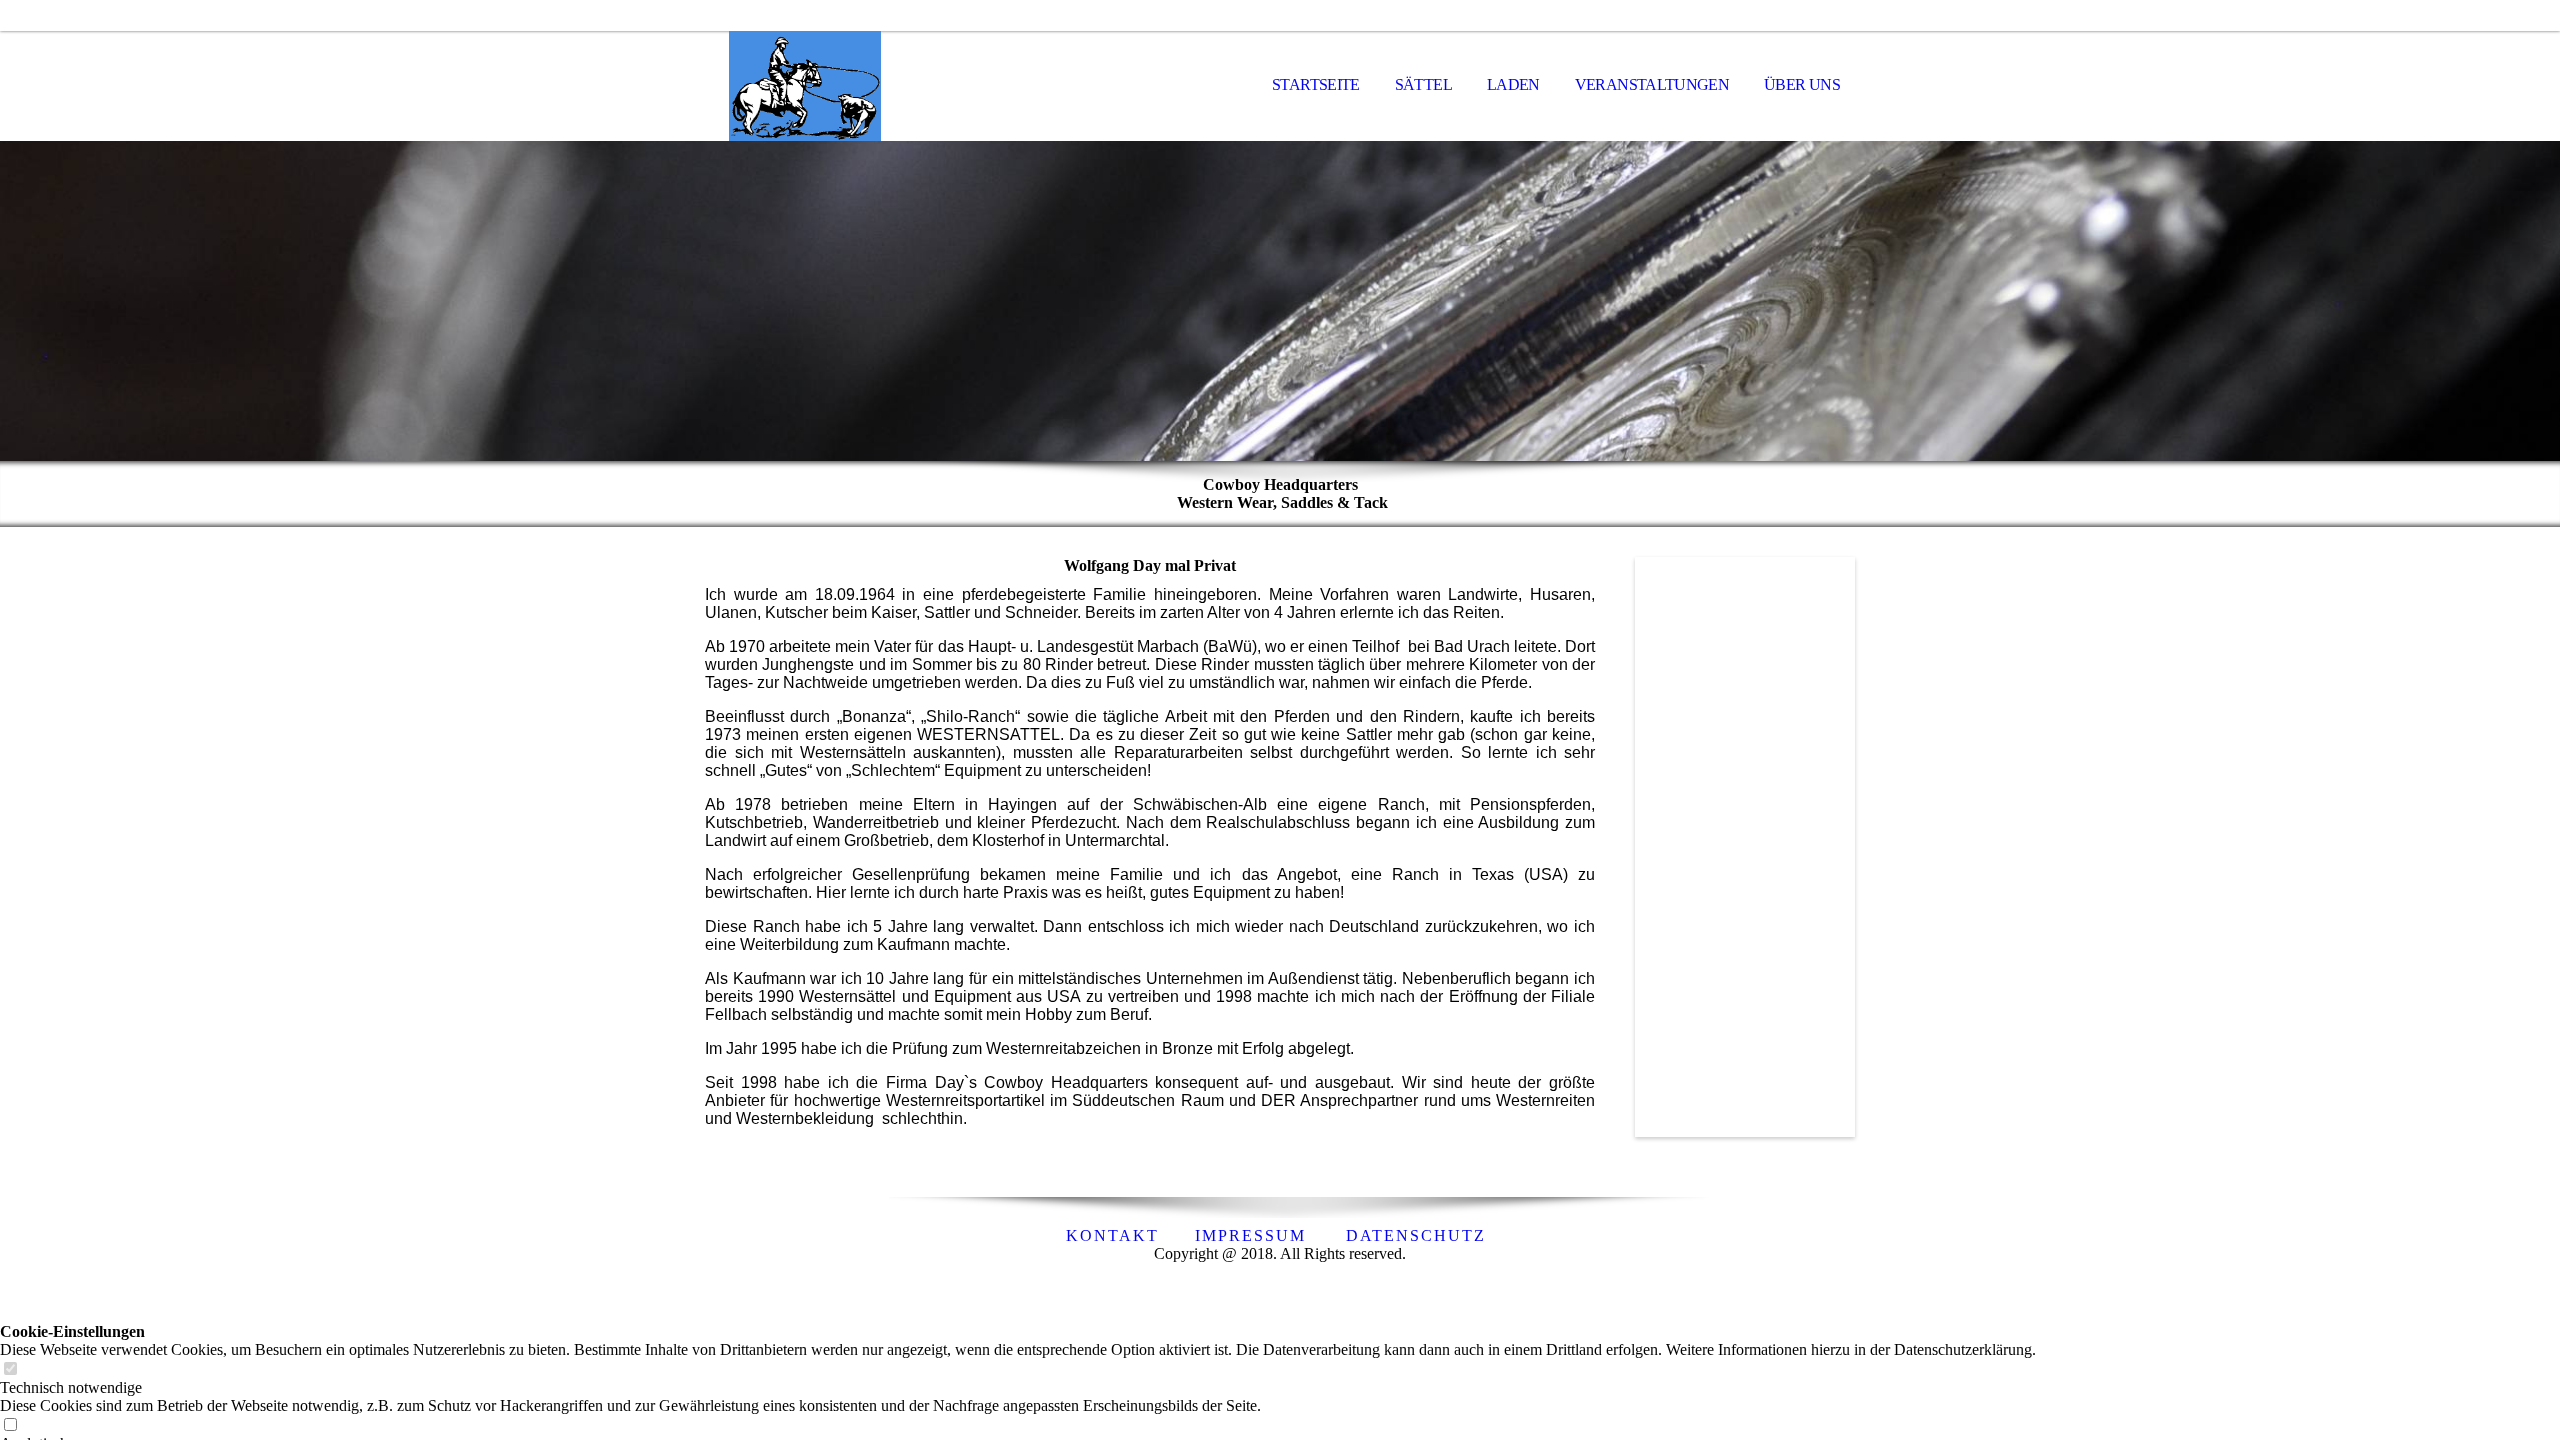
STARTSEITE (1316, 84)
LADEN (1513, 84)
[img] (805, 86)
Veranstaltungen (1652, 84)
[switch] (10, 1369)
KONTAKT (1112, 1235)
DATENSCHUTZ (1416, 1235)
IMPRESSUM (1250, 1235)
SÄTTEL (1423, 84)
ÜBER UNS (1802, 84)
